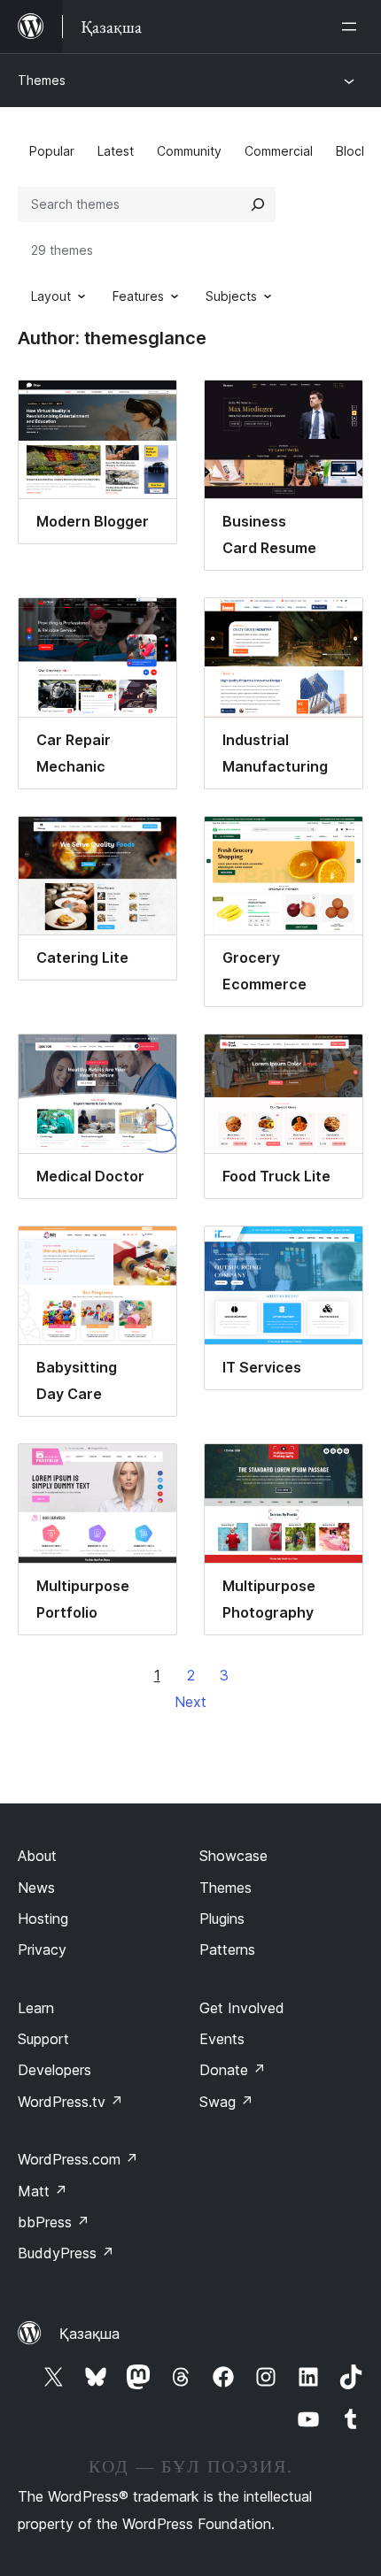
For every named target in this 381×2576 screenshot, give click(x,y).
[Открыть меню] (353, 27)
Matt (43, 2191)
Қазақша (89, 2334)
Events (222, 2039)
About (37, 1856)
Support (43, 2039)
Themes (42, 80)
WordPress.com (78, 2159)
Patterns (227, 1949)
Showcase (233, 1856)
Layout (51, 296)
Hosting (43, 1919)
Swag (226, 2102)
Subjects (231, 296)
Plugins (222, 1919)
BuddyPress (66, 2253)
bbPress (54, 2222)
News (36, 1888)
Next (190, 1702)
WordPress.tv (70, 2102)
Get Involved (242, 2008)
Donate (233, 2070)
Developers (54, 2070)
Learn (36, 2008)
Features (138, 296)
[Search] (258, 204)
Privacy (42, 1949)
